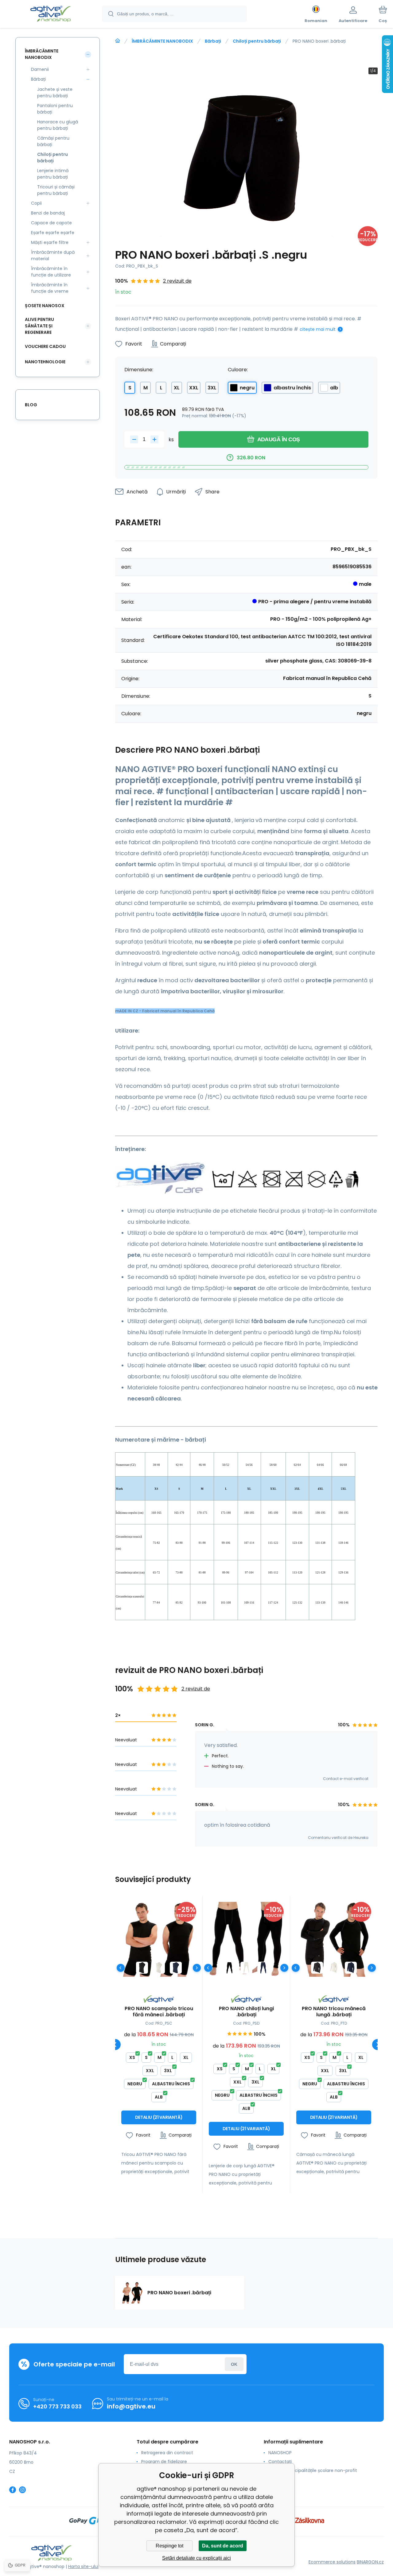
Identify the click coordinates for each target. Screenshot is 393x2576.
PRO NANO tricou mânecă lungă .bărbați (334, 2012)
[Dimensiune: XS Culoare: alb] (159, 1968)
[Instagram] (22, 2490)
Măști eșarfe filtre (50, 242)
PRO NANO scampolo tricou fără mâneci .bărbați (159, 2012)
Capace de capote (51, 223)
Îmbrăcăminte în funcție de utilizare (51, 272)
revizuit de (279, 2488)
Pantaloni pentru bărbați (55, 109)
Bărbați (213, 41)
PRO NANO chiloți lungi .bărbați (246, 2012)
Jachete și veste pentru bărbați (55, 93)
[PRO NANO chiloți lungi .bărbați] (246, 1939)
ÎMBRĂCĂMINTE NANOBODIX (162, 41)
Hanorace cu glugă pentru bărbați (58, 125)
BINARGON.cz (370, 2562)
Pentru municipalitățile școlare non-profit (313, 2470)
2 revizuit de (177, 281)
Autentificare (234, 2364)
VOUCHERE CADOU (45, 346)
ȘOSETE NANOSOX (45, 306)
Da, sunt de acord (223, 2546)
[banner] (51, 15)
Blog (31, 405)
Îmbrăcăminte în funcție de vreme (50, 288)
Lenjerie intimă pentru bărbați (53, 174)
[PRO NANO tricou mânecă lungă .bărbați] (334, 1939)
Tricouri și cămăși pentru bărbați (56, 190)
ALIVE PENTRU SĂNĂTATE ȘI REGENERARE (39, 326)
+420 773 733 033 (57, 2406)
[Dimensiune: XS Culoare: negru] (142, 1968)
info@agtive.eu (131, 2406)
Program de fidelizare (164, 2462)
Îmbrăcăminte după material (53, 255)
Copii (36, 203)
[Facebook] (13, 2490)
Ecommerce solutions (332, 2562)
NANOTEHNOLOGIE (45, 362)
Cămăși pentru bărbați (53, 141)
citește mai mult (318, 329)
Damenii (40, 69)
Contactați (280, 2462)
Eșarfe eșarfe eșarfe (53, 233)
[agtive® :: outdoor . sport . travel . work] (118, 41)
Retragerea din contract (167, 2453)
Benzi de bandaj (48, 213)
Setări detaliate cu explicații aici (196, 2558)
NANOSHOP (280, 2453)
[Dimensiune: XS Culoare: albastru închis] (176, 1968)
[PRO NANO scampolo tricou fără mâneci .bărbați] (159, 1939)
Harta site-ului (83, 2566)
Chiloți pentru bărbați (257, 41)
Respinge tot (169, 2546)
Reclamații (280, 2479)
